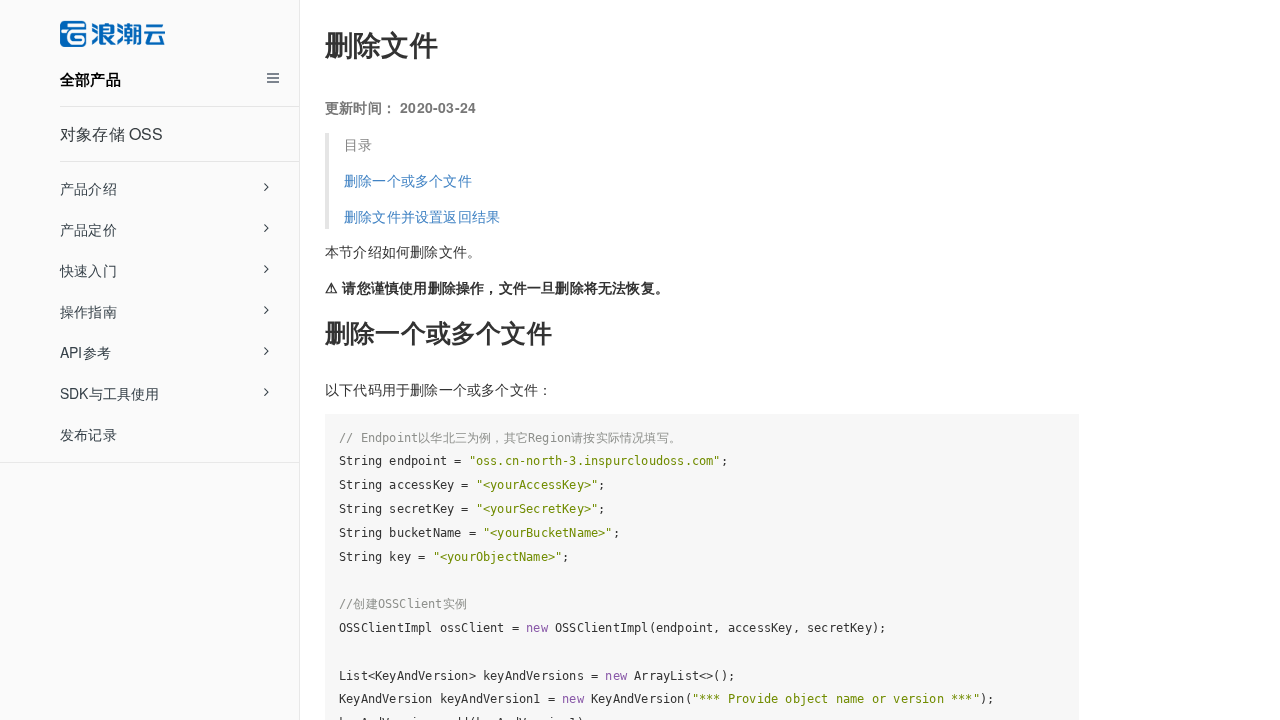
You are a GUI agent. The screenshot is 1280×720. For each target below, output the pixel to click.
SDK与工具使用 (110, 393)
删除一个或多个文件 (408, 180)
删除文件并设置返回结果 (422, 216)
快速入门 (88, 270)
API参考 (85, 352)
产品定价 (88, 229)
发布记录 (88, 434)
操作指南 (88, 311)
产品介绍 (88, 188)
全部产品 (90, 79)
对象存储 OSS (112, 133)
